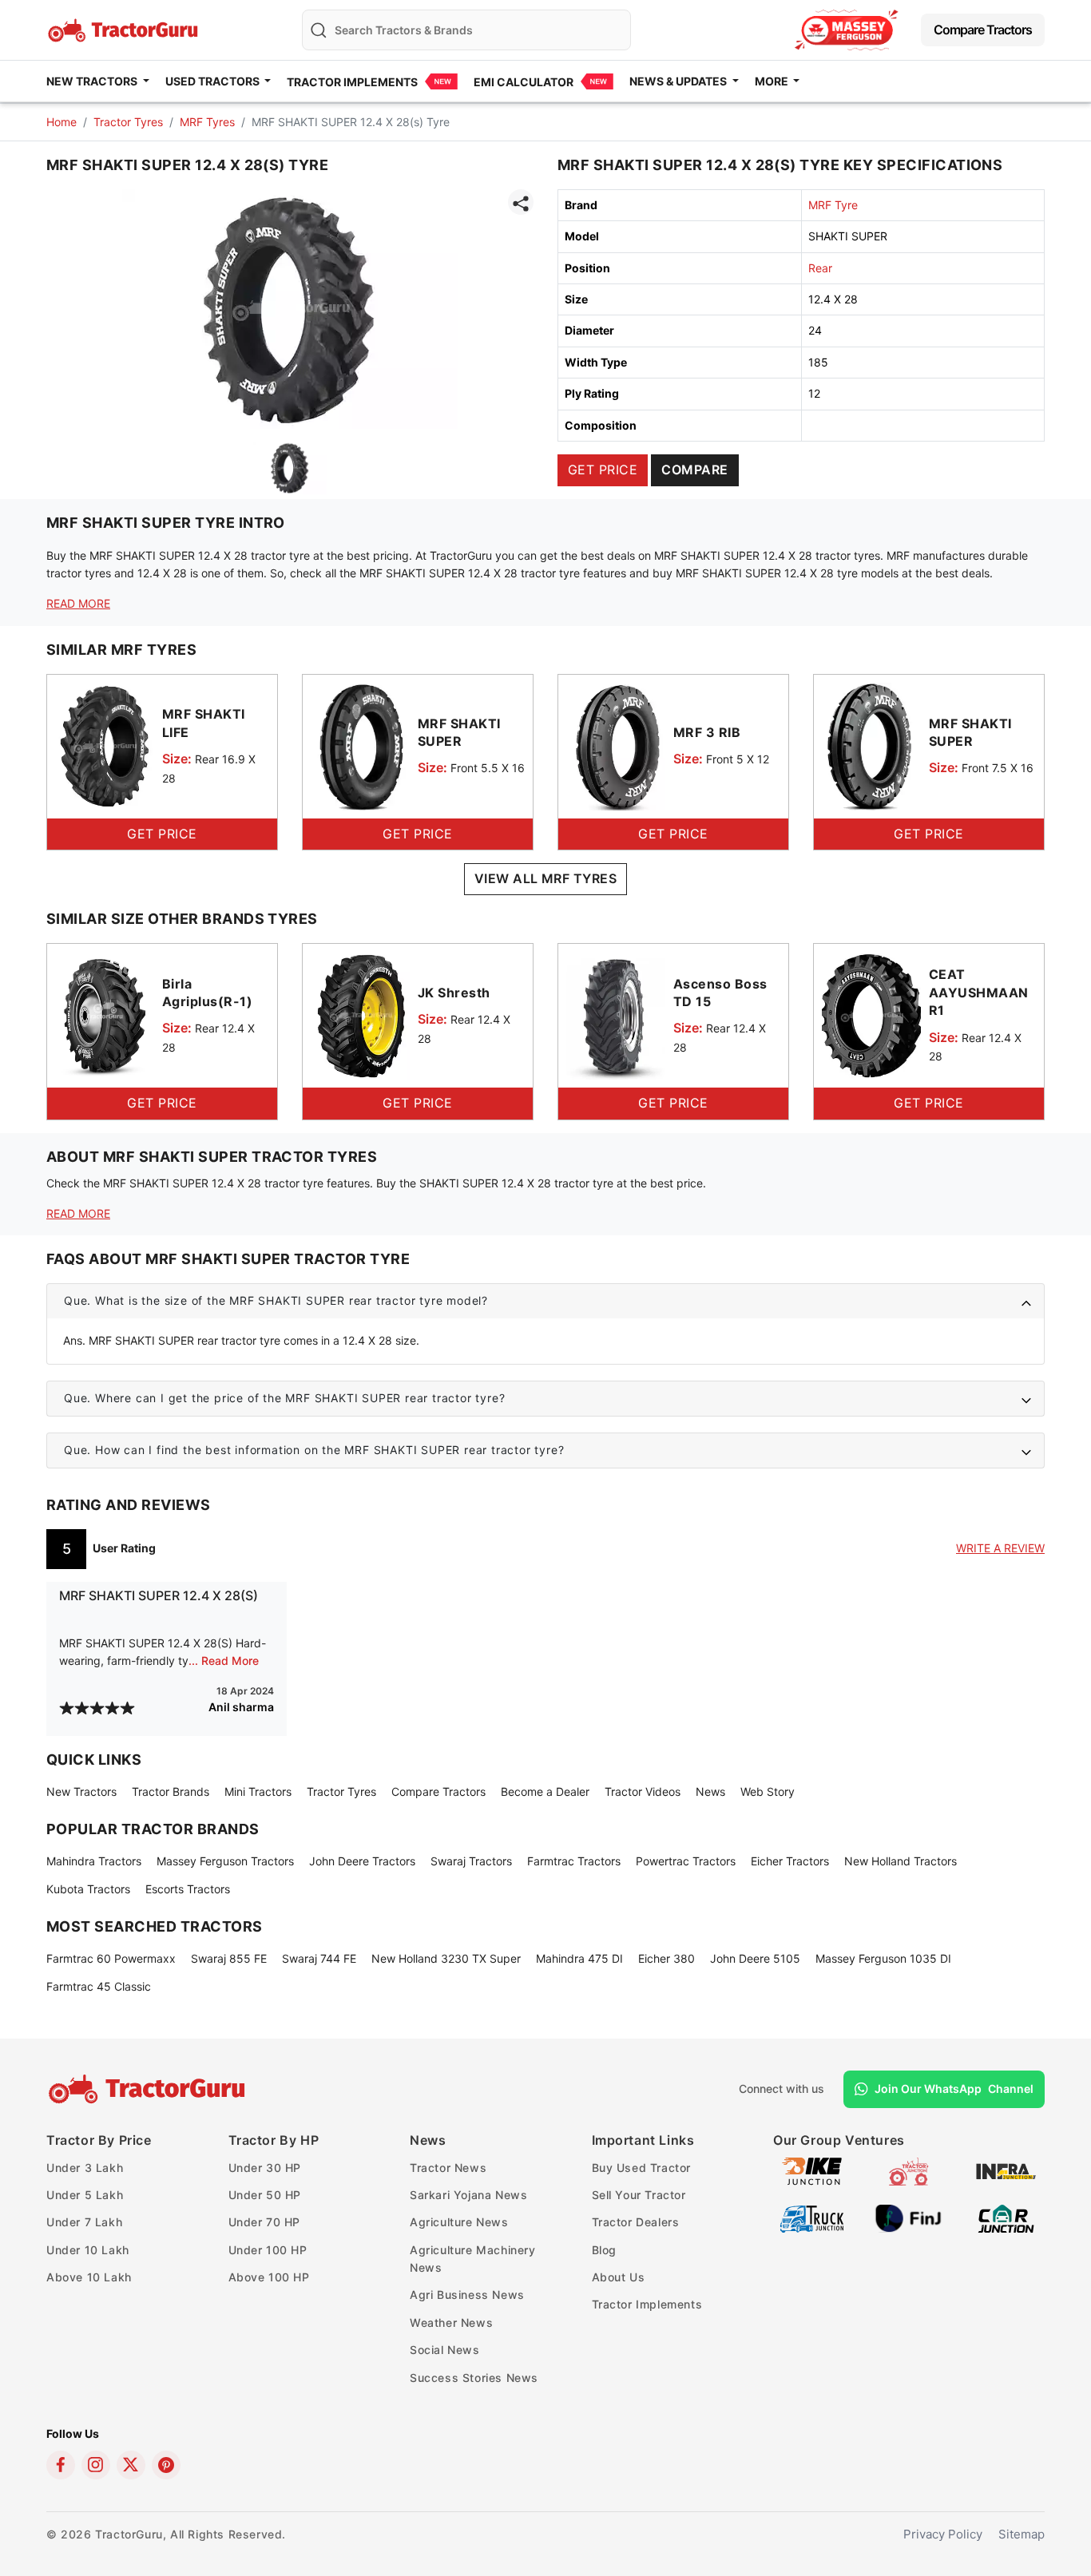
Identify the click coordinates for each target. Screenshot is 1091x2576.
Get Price (603, 470)
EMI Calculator (524, 82)
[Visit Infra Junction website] (1006, 2170)
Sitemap (1022, 2534)
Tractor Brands (171, 1791)
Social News (445, 2350)
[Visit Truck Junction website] (812, 2217)
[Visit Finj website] (909, 2217)
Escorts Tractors (188, 1889)
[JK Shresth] (360, 1015)
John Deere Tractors (362, 1861)
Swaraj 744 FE (319, 1958)
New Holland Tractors (901, 1861)
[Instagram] (96, 2465)
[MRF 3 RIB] (616, 745)
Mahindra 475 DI (579, 1958)
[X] (131, 2465)
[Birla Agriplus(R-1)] (105, 1015)
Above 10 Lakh (89, 2277)
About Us (619, 2277)
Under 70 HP (265, 2222)
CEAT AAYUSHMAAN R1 (979, 992)
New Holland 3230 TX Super (446, 1958)
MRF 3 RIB (707, 732)
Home (61, 122)
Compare (694, 470)
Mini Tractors (258, 1791)
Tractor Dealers (636, 2222)
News (710, 1791)
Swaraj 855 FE (229, 1958)
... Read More (224, 1661)
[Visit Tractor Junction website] (909, 2170)
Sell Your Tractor (639, 2195)
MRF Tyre (833, 205)
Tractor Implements (352, 82)
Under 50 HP (265, 2195)
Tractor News (448, 2168)
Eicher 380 (667, 1958)
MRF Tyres (207, 122)
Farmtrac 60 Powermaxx (111, 1958)
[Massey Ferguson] (847, 30)
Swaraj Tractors (471, 1861)
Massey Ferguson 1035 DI (883, 1958)
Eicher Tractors (790, 1861)
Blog (604, 2250)
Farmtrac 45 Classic (99, 1986)
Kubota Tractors (88, 1889)
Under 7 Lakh (84, 2222)
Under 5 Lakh (85, 2195)
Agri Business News (467, 2295)
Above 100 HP (269, 2277)
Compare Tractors (983, 30)
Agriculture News (459, 2222)
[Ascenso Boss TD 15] (616, 1015)
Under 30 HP (265, 2168)
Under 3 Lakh (85, 2168)
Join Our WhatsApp (954, 2089)
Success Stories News (474, 2378)
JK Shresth (454, 993)
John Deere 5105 (755, 1958)
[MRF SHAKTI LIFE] (105, 745)
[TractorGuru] (149, 2089)
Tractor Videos (643, 1791)
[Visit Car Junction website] (1006, 2217)
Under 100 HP (268, 2250)
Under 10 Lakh (88, 2250)
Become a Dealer (545, 1791)
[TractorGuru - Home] (125, 28)
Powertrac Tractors (686, 1861)
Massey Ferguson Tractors (225, 1861)
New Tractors (81, 1791)
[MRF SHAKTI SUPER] (360, 745)
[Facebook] (61, 2465)
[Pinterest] (166, 2465)
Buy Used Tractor (642, 2168)
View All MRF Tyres (546, 878)
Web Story (768, 1791)
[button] (545, 1301)
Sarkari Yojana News (468, 2195)
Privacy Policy (943, 2534)
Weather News (451, 2322)
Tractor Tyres (128, 122)
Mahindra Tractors (94, 1861)
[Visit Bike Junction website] (812, 2170)
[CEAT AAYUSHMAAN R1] (871, 1015)
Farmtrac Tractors (574, 1861)
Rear (820, 268)
